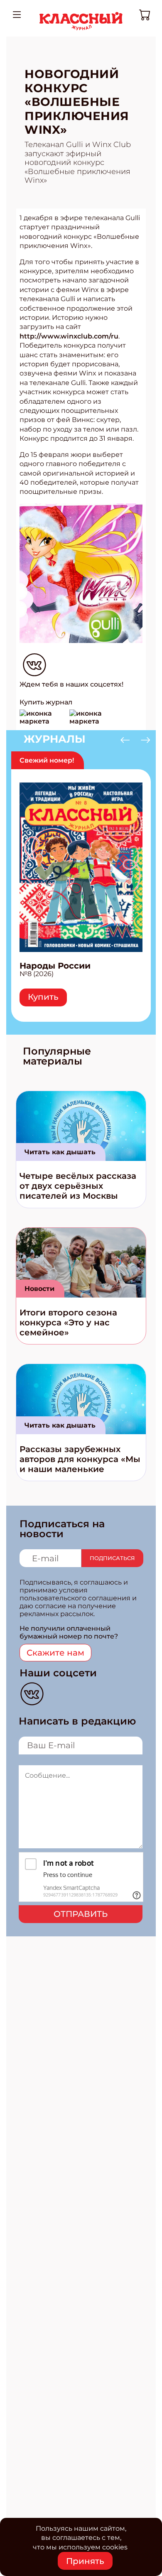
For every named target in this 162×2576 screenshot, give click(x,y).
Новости (39, 1289)
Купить (43, 997)
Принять (85, 2561)
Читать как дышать (60, 1152)
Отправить (81, 1914)
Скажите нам (55, 1653)
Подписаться (112, 1558)
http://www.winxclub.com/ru (69, 336)
